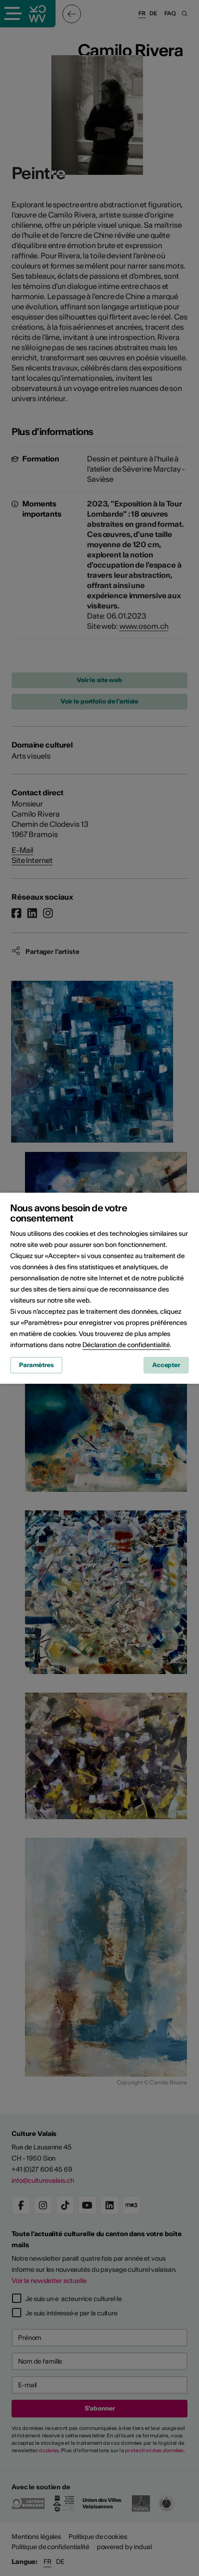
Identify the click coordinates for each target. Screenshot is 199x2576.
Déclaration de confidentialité (126, 1345)
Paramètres (36, 1365)
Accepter (166, 1365)
